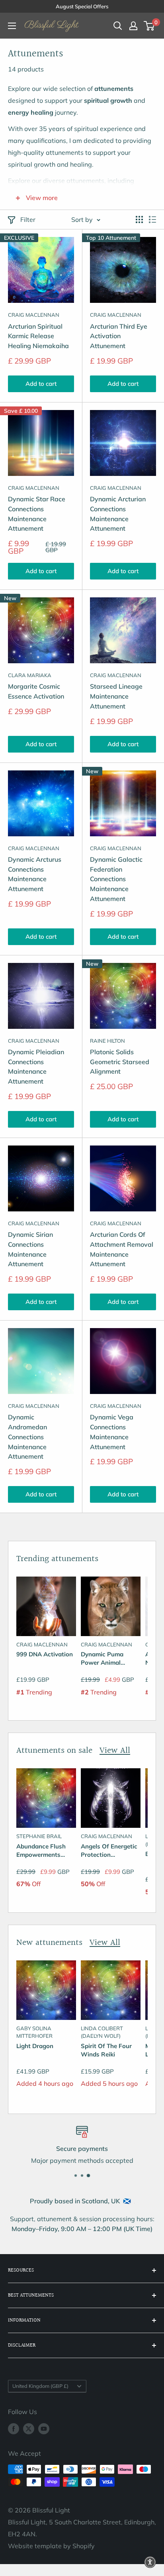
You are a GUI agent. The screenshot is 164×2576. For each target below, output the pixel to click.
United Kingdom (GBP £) (40, 2386)
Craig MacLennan (34, 315)
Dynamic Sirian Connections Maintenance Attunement (30, 1249)
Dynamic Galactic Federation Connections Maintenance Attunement (116, 879)
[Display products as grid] (139, 219)
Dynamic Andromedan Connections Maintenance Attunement (27, 1437)
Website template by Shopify (51, 2546)
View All (115, 1751)
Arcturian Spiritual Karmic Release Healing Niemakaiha (38, 336)
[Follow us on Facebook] (14, 2429)
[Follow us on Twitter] (29, 2429)
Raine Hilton (107, 1041)
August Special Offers (82, 6)
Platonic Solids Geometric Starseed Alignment (120, 1062)
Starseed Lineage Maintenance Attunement (116, 696)
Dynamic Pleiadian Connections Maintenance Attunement (36, 1067)
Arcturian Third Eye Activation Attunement (119, 336)
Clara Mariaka (30, 675)
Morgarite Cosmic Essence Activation (36, 691)
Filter (28, 219)
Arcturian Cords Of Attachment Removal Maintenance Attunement (122, 1249)
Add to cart (41, 384)
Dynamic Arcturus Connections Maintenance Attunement (35, 874)
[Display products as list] (152, 219)
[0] (149, 26)
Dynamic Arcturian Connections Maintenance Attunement (118, 514)
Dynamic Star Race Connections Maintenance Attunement (37, 514)
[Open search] (118, 26)
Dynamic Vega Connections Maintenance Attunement (112, 1432)
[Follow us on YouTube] (44, 2429)
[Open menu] (12, 26)
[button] (150, 2562)
